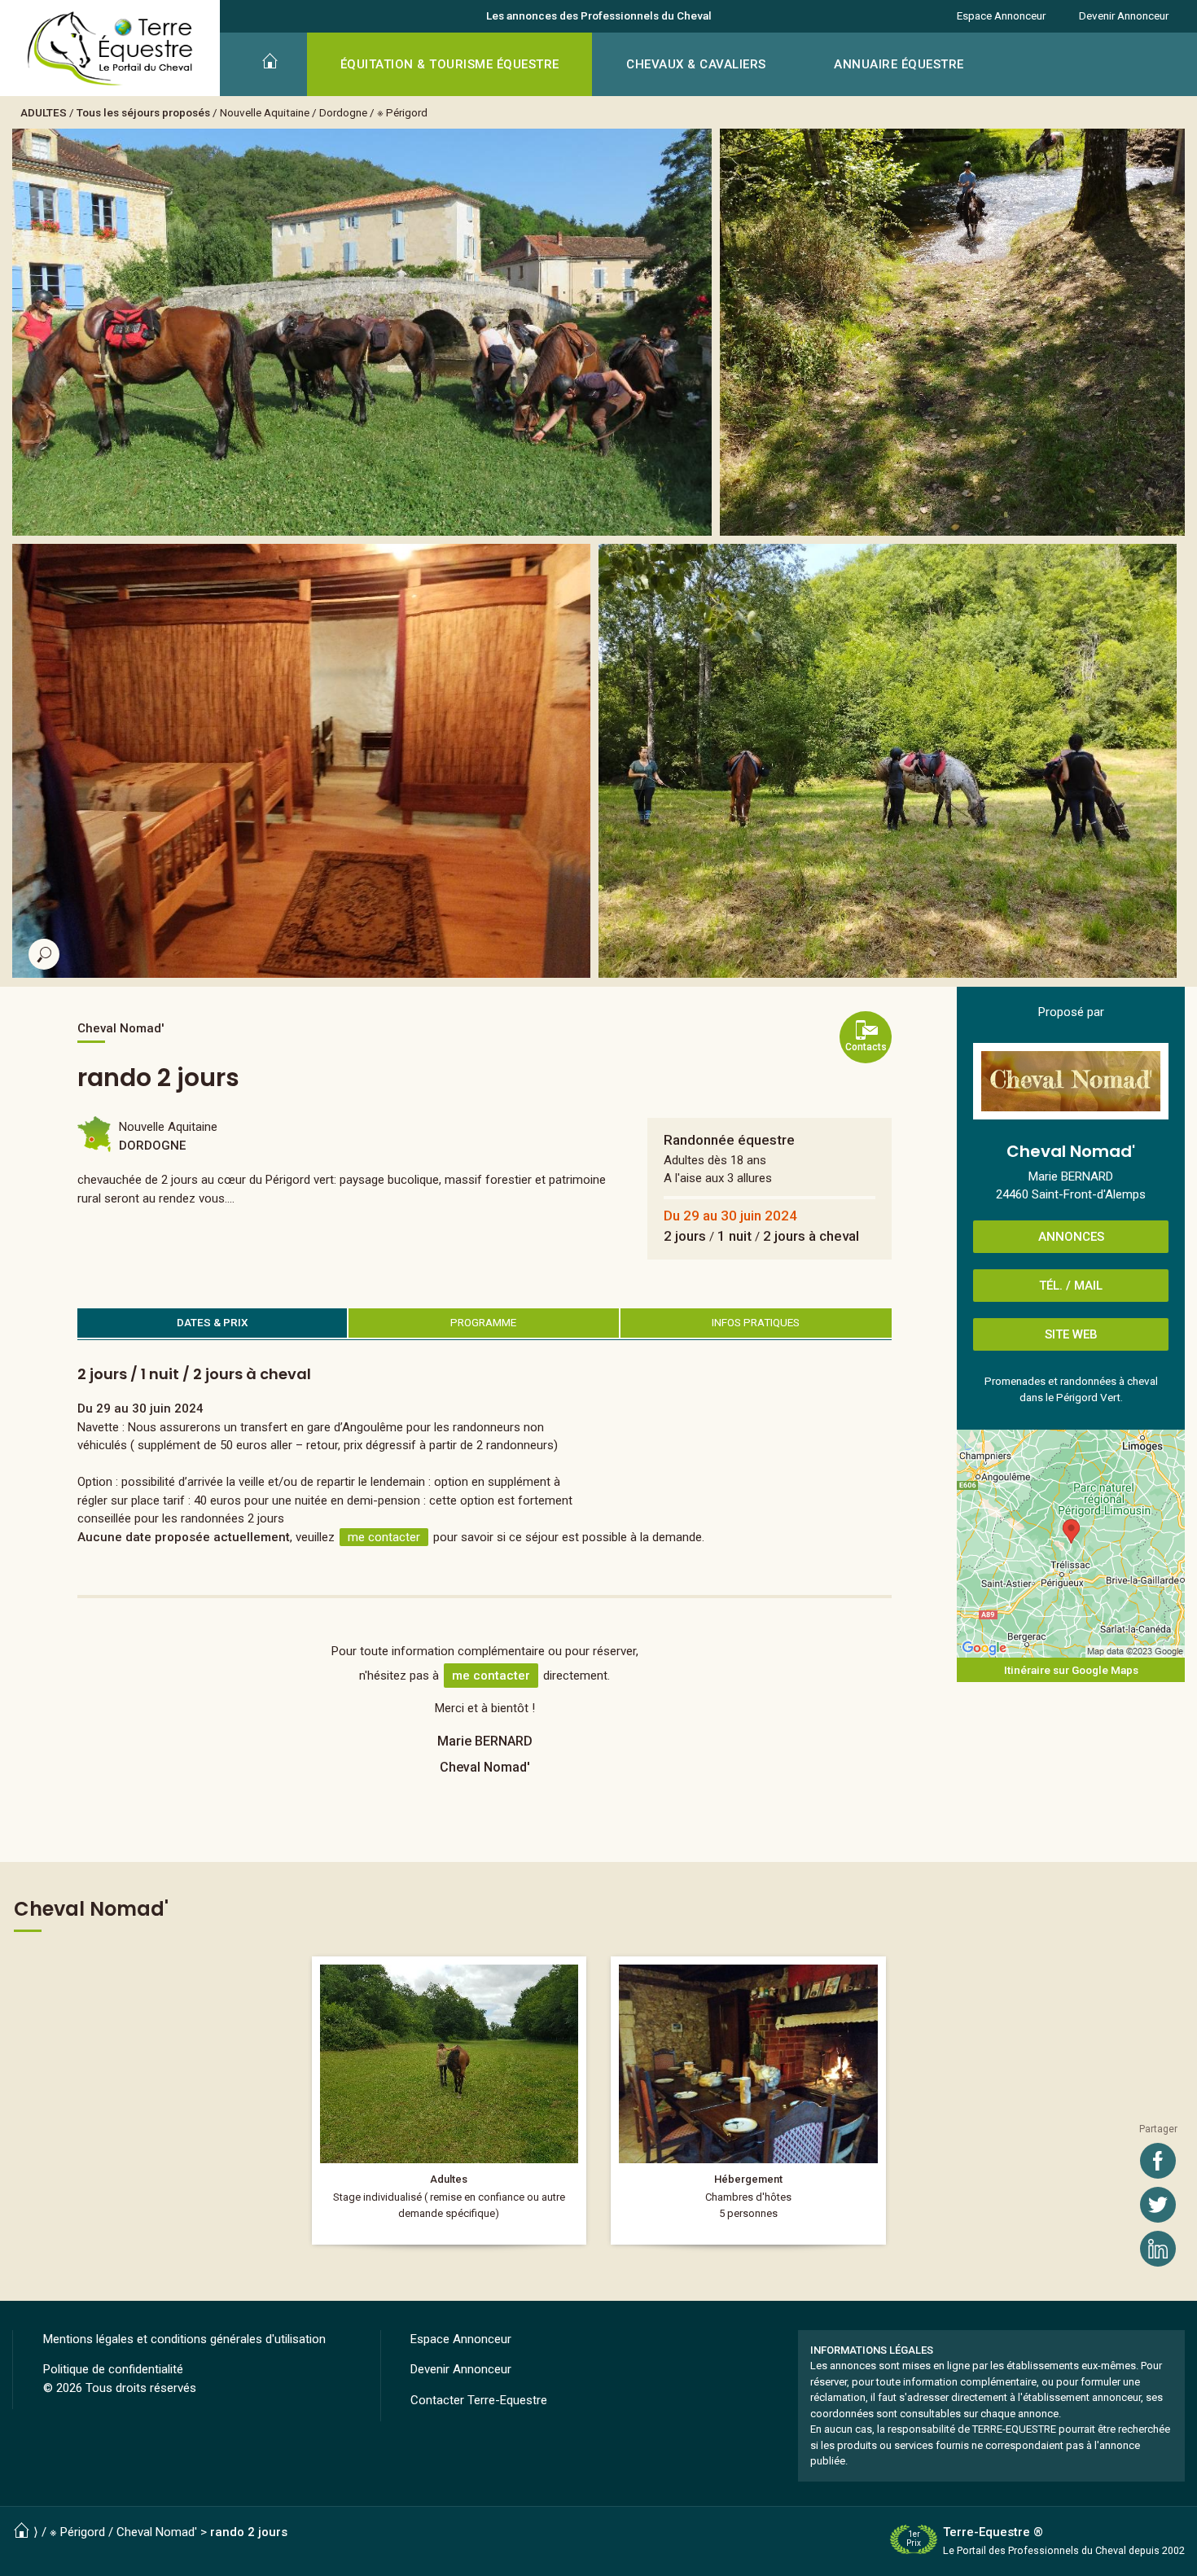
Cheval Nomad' (157, 2532)
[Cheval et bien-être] (449, 2100)
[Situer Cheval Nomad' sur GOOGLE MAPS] (1071, 1544)
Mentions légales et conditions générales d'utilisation (184, 2339)
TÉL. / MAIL (1071, 1286)
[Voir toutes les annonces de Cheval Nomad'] (1071, 1081)
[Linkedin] (1158, 2249)
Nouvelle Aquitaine (265, 112)
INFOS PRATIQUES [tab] (756, 1322)
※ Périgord (402, 112)
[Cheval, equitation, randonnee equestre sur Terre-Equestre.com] (110, 49)
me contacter (384, 1537)
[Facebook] (1158, 2161)
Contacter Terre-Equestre (479, 2400)
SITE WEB (1071, 1334)
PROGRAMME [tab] (483, 1322)
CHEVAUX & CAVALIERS (696, 64)
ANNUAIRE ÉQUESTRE (899, 64)
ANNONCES (1071, 1237)
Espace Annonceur (1001, 15)
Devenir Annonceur (1124, 15)
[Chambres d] (748, 2100)
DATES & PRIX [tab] (213, 1322)
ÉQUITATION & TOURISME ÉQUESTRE (450, 64)
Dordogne (343, 112)
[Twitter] (1158, 2205)
